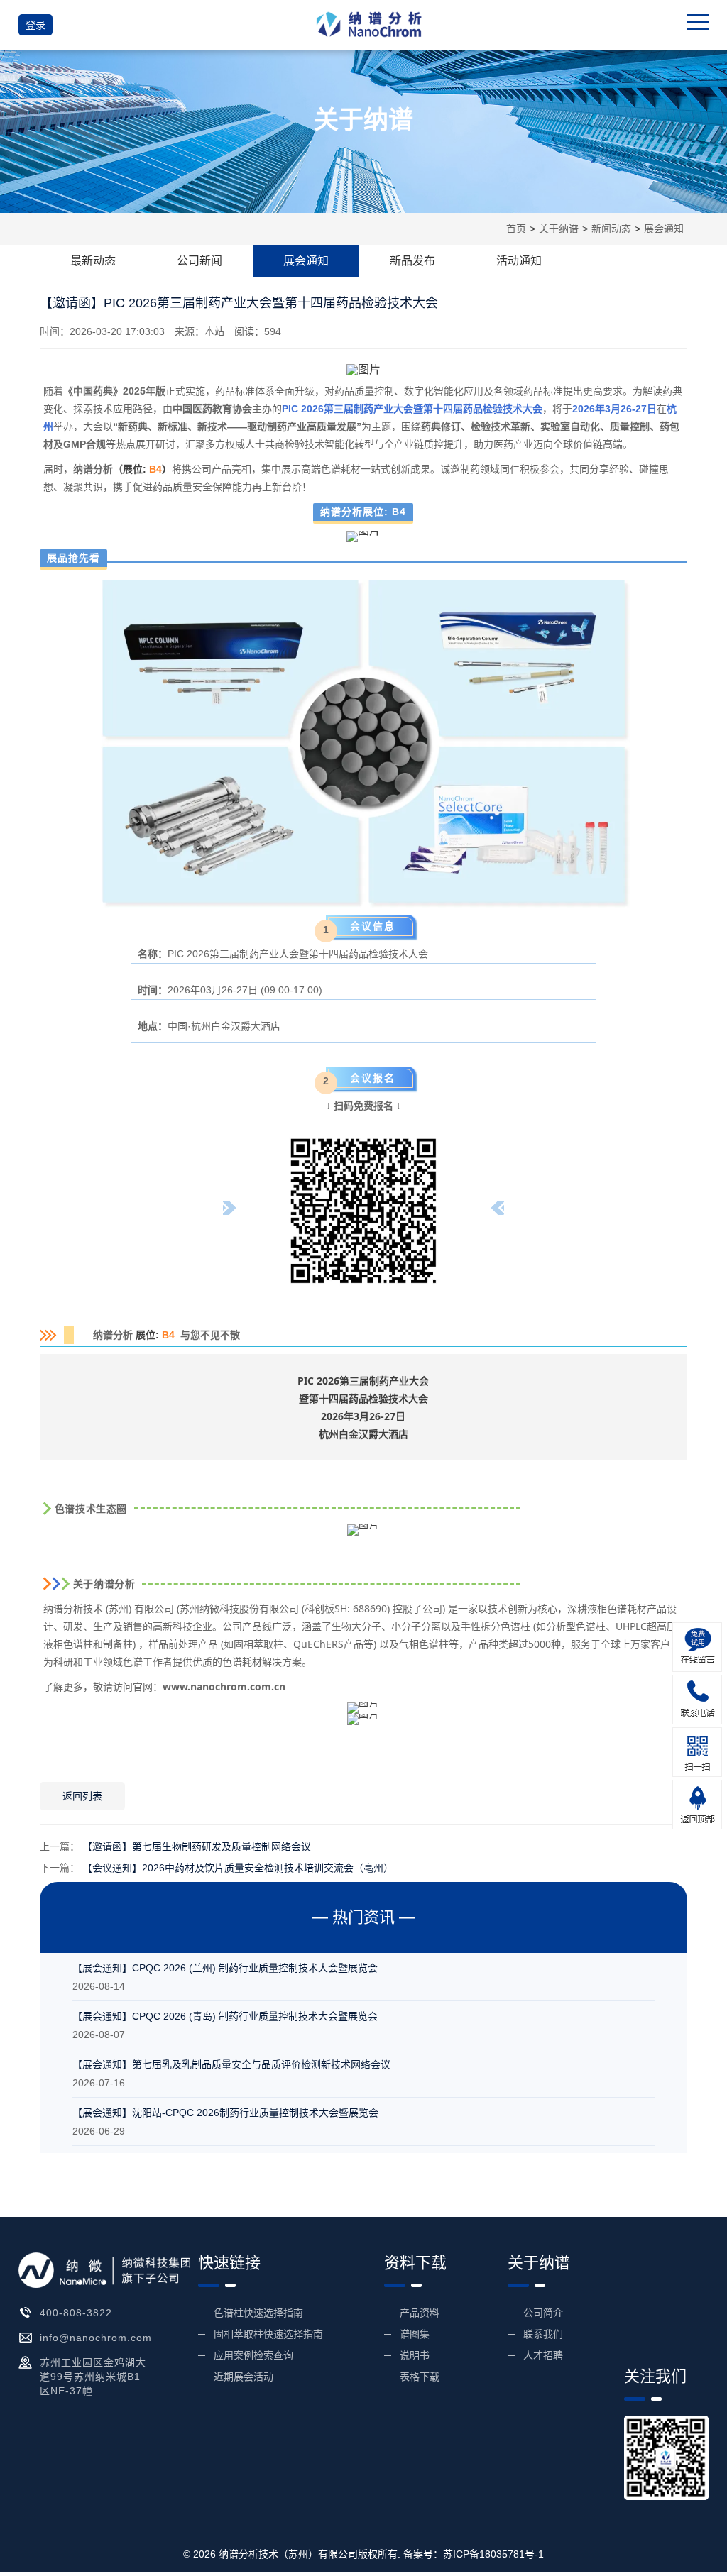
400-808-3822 (76, 2313)
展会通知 (664, 229)
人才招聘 (543, 2355)
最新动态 (93, 261)
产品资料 (420, 2313)
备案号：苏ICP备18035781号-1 (474, 2554)
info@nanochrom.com (96, 2338)
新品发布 (412, 261)
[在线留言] (697, 1647)
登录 (35, 25)
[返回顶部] (697, 1805)
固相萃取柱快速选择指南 (268, 2334)
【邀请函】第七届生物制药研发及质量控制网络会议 (197, 1846)
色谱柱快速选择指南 (258, 2313)
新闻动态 (611, 229)
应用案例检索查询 (253, 2355)
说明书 (415, 2355)
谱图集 (415, 2334)
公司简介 (543, 2313)
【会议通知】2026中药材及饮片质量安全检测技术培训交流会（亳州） (238, 1868)
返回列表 (82, 1796)
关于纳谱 (559, 229)
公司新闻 (199, 261)
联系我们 (543, 2334)
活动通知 (519, 261)
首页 (516, 229)
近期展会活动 (244, 2377)
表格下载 (420, 2377)
